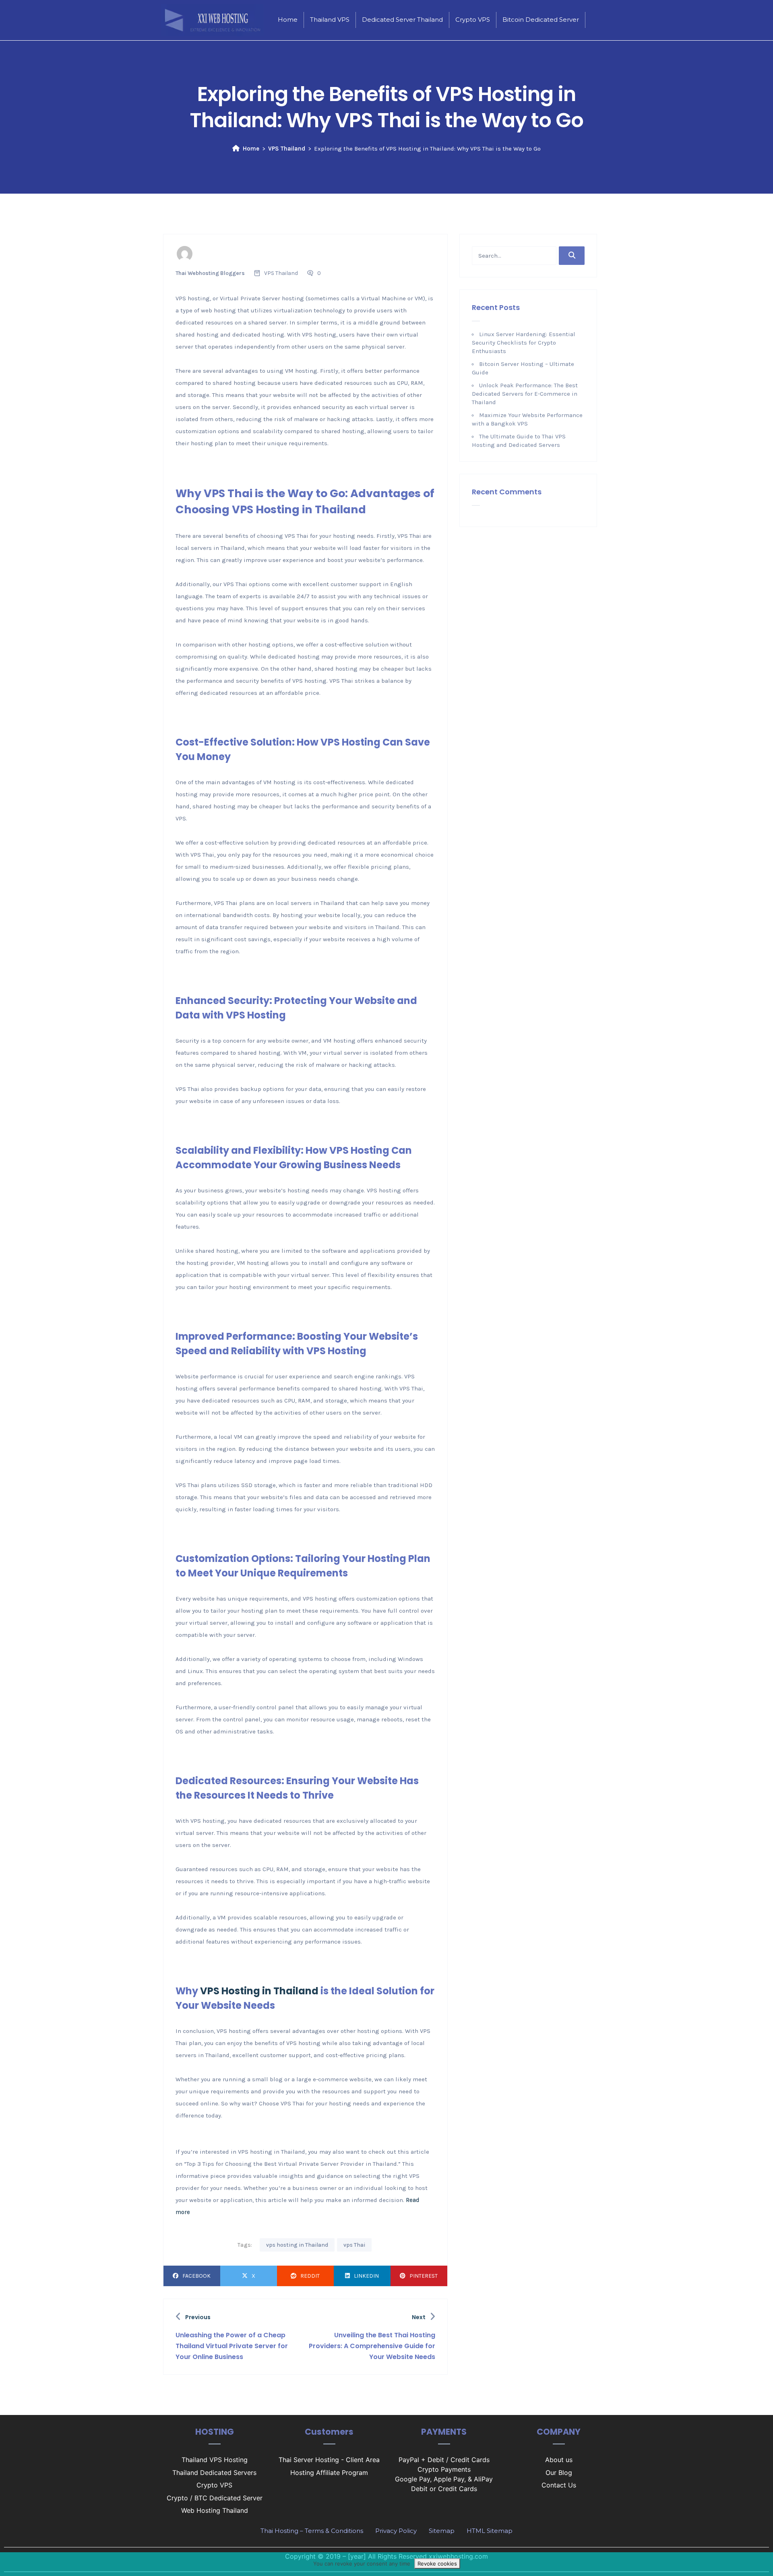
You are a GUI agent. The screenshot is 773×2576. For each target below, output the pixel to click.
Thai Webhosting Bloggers (210, 273)
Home (251, 149)
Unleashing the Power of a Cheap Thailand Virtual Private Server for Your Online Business (232, 2346)
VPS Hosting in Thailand (259, 1991)
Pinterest (424, 2276)
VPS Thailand (287, 149)
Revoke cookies (437, 2564)
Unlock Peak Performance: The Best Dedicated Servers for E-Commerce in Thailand (525, 394)
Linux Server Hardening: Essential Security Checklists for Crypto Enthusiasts (524, 343)
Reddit (310, 2276)
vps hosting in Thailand (297, 2245)
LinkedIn (366, 2276)
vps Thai (354, 2245)
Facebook (196, 2276)
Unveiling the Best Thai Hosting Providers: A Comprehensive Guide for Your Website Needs (372, 2346)
